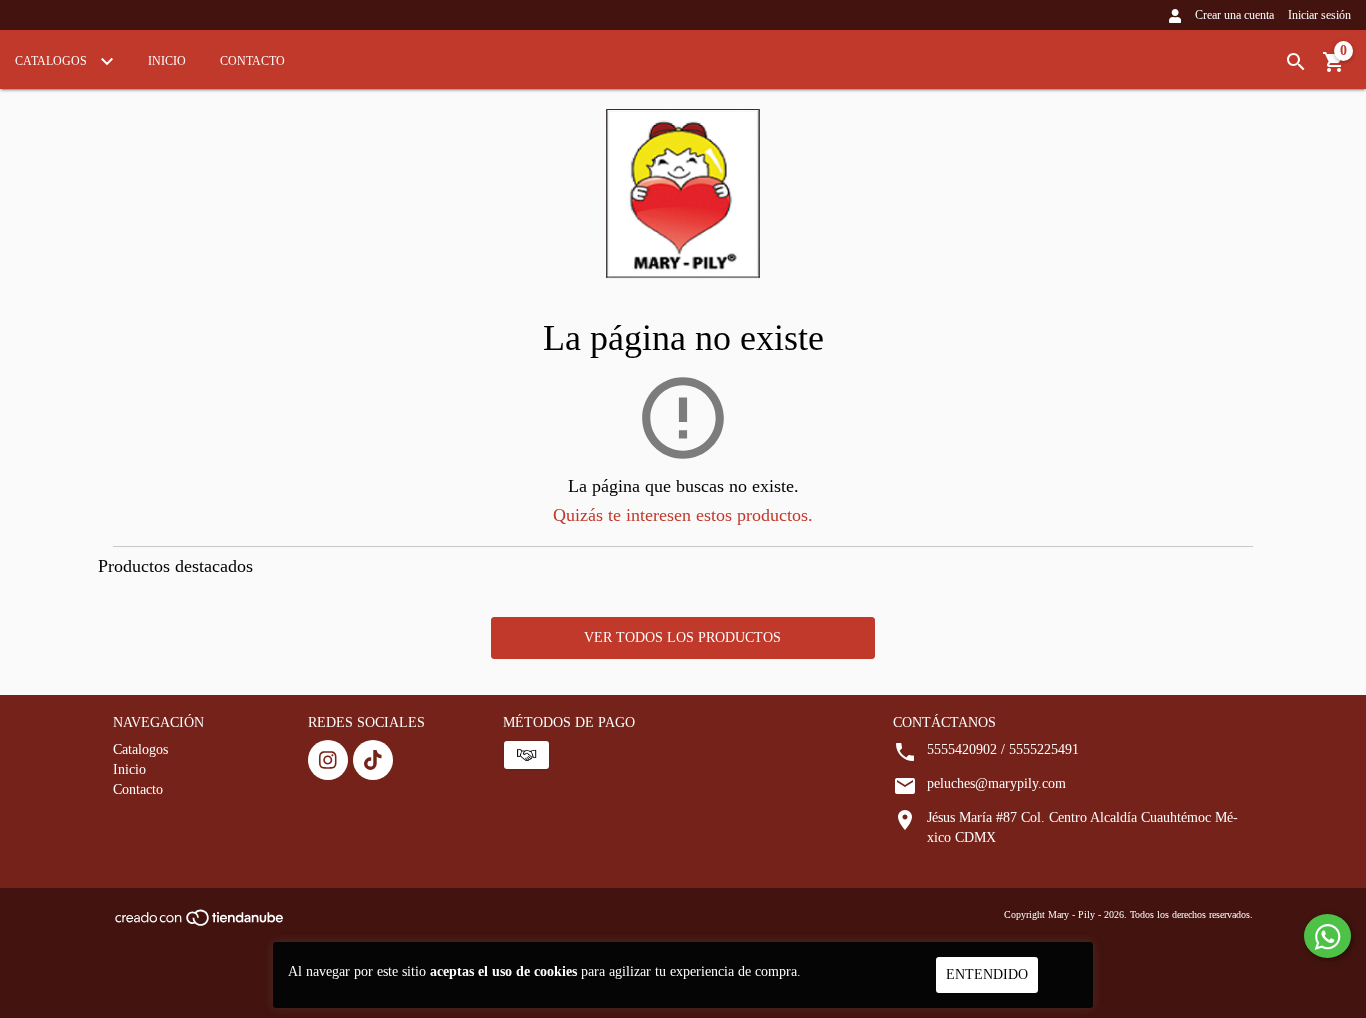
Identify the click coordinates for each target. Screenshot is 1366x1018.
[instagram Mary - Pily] (328, 760)
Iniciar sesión (1319, 15)
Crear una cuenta (1234, 15)
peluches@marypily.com (996, 783)
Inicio (167, 61)
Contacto (252, 61)
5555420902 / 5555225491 (1003, 749)
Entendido (987, 974)
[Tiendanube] (200, 924)
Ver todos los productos (682, 637)
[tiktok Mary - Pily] (373, 760)
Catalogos (52, 61)
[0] (1334, 69)
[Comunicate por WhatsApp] (1327, 936)
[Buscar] (1296, 62)
